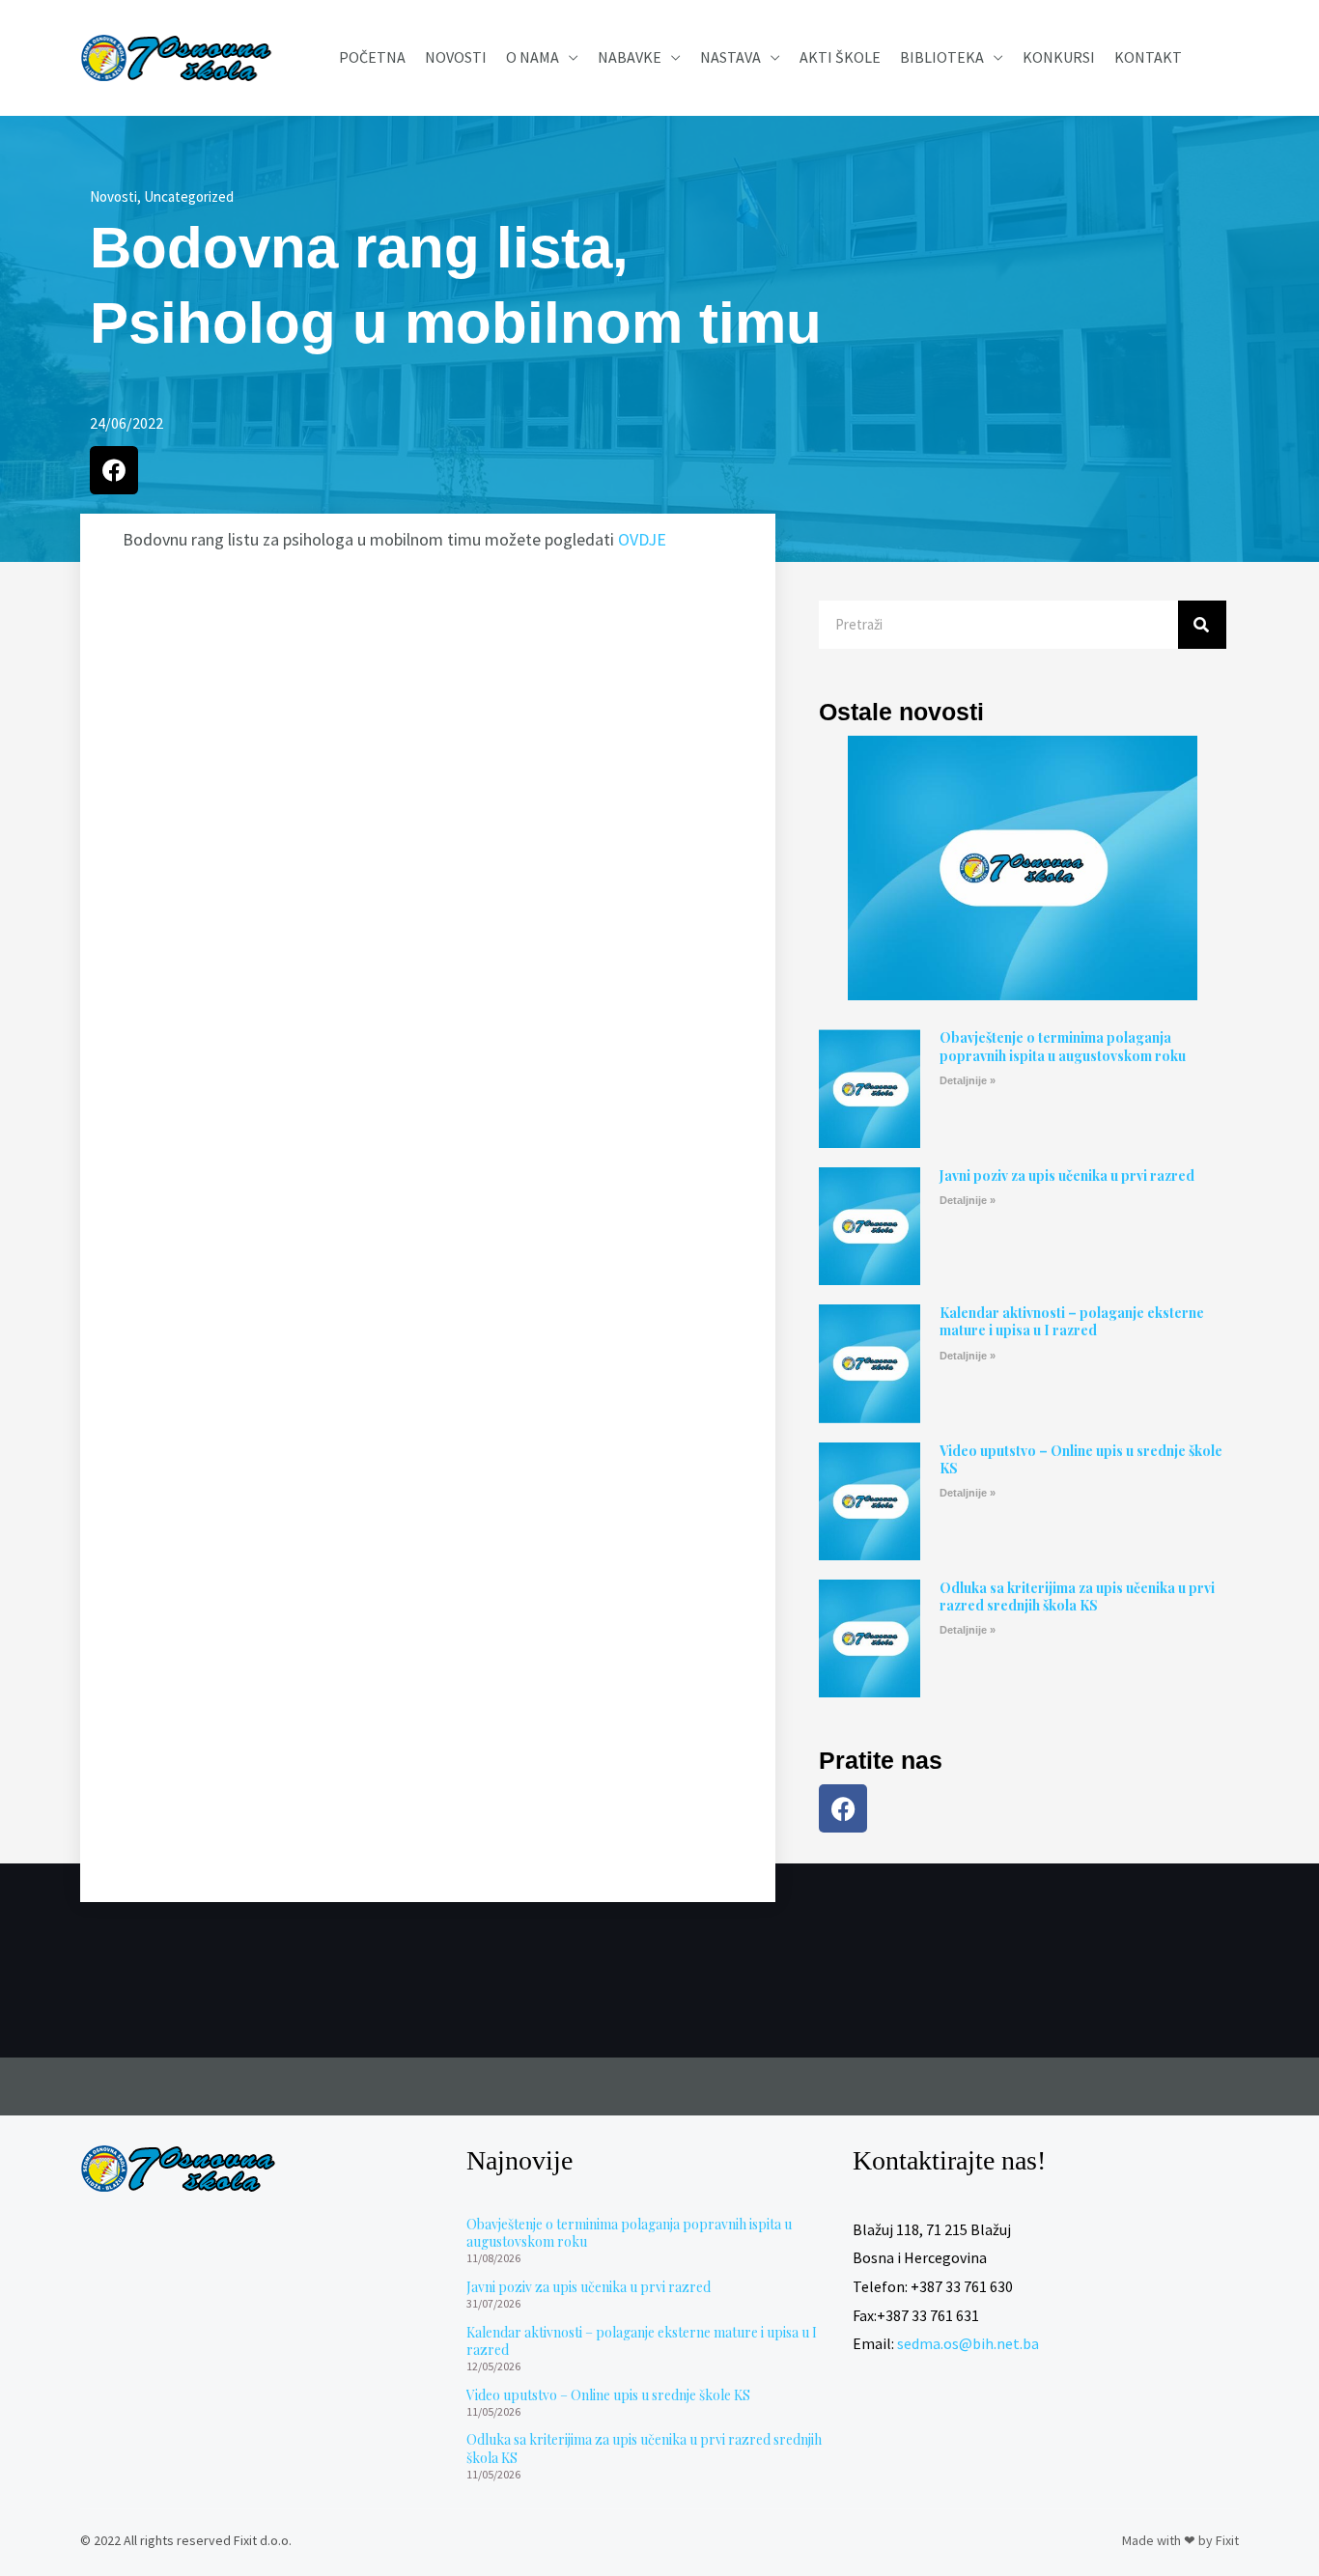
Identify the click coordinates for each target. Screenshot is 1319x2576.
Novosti (456, 57)
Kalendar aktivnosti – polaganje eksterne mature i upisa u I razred (1072, 1321)
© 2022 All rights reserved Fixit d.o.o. (186, 2540)
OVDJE (642, 539)
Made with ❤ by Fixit (1180, 2540)
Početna (372, 57)
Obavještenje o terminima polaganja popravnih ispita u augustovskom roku (1063, 1046)
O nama (533, 57)
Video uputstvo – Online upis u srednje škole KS (1081, 1459)
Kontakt (1148, 57)
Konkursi (1059, 57)
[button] (114, 470)
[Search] (1202, 625)
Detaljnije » (968, 1080)
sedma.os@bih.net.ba (968, 2343)
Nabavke (630, 57)
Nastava (730, 57)
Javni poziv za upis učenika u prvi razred (1067, 1176)
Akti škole (840, 57)
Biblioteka (942, 57)
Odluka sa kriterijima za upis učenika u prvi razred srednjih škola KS (1077, 1596)
